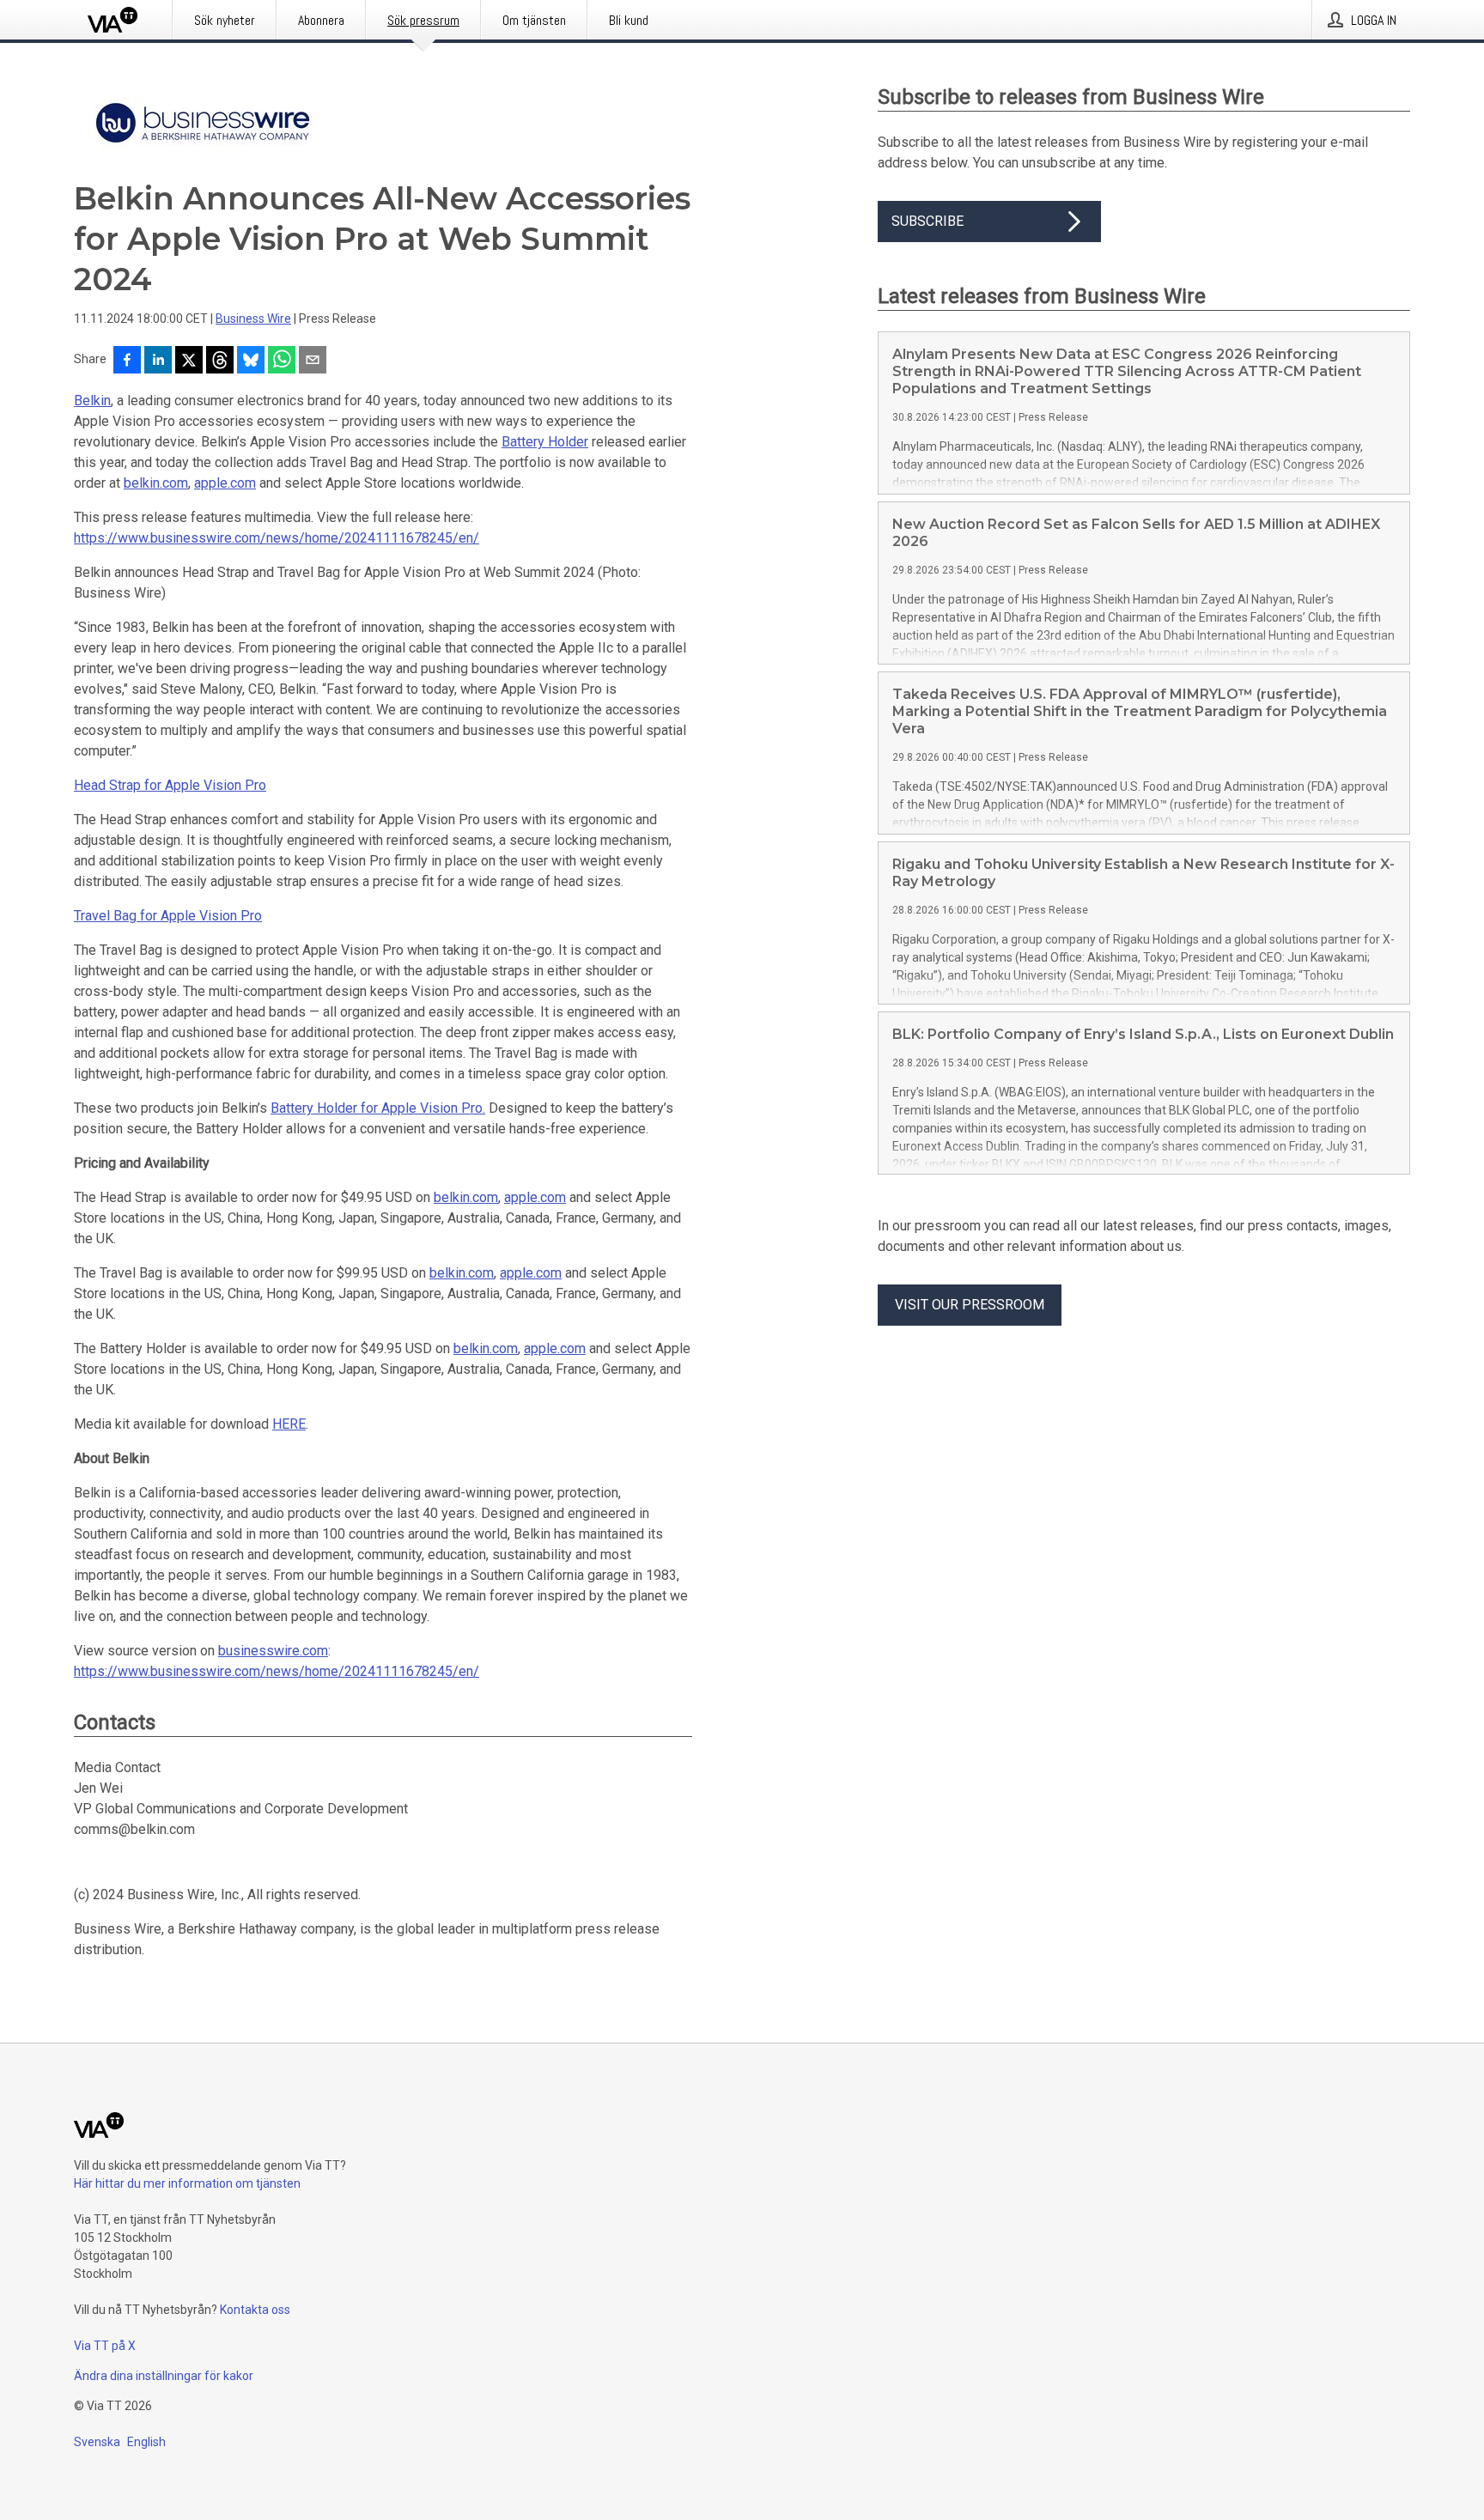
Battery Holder (545, 442)
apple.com (225, 483)
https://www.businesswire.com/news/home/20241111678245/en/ (277, 538)
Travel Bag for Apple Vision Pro (168, 916)
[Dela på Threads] (220, 361)
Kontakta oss (255, 2310)
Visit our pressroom (970, 1305)
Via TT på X (105, 2346)
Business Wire (253, 319)
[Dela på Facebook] (127, 361)
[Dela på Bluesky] (251, 361)
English (146, 2442)
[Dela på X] (189, 361)
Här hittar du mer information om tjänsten (187, 2183)
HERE (289, 1424)
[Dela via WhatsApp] (282, 361)
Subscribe (927, 221)
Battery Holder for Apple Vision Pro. (378, 1108)
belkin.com (156, 483)
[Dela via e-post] (313, 361)
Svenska (97, 2442)
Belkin (92, 401)
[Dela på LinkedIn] (158, 361)
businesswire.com (273, 1651)
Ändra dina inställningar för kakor (164, 2376)
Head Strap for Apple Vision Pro (170, 785)
